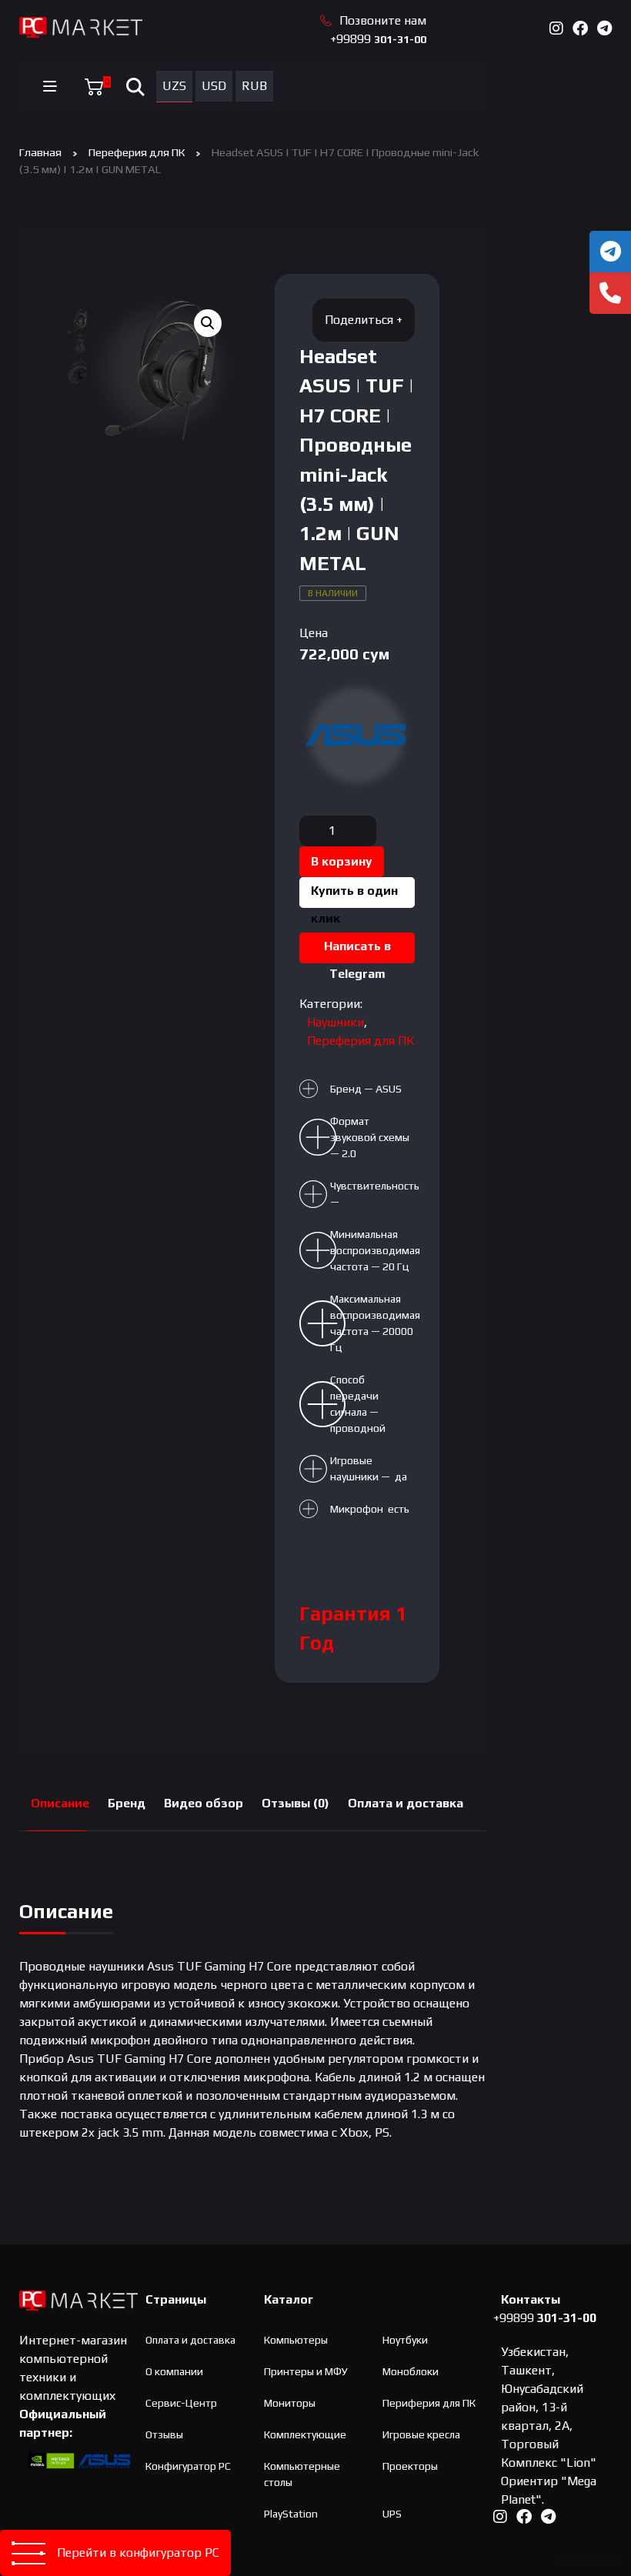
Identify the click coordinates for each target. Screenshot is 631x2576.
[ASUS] (357, 735)
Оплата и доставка (406, 1803)
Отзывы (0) (295, 1803)
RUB (254, 86)
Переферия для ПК (137, 152)
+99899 (378, 39)
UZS (174, 86)
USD (214, 86)
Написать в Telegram (357, 951)
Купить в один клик (354, 896)
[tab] (60, 1804)
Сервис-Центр (181, 2403)
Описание (60, 1803)
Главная (40, 152)
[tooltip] (610, 252)
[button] (208, 323)
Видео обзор (204, 1803)
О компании (174, 2371)
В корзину (342, 861)
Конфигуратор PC (188, 2466)
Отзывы (164, 2434)
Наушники (336, 1022)
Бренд (127, 1803)
